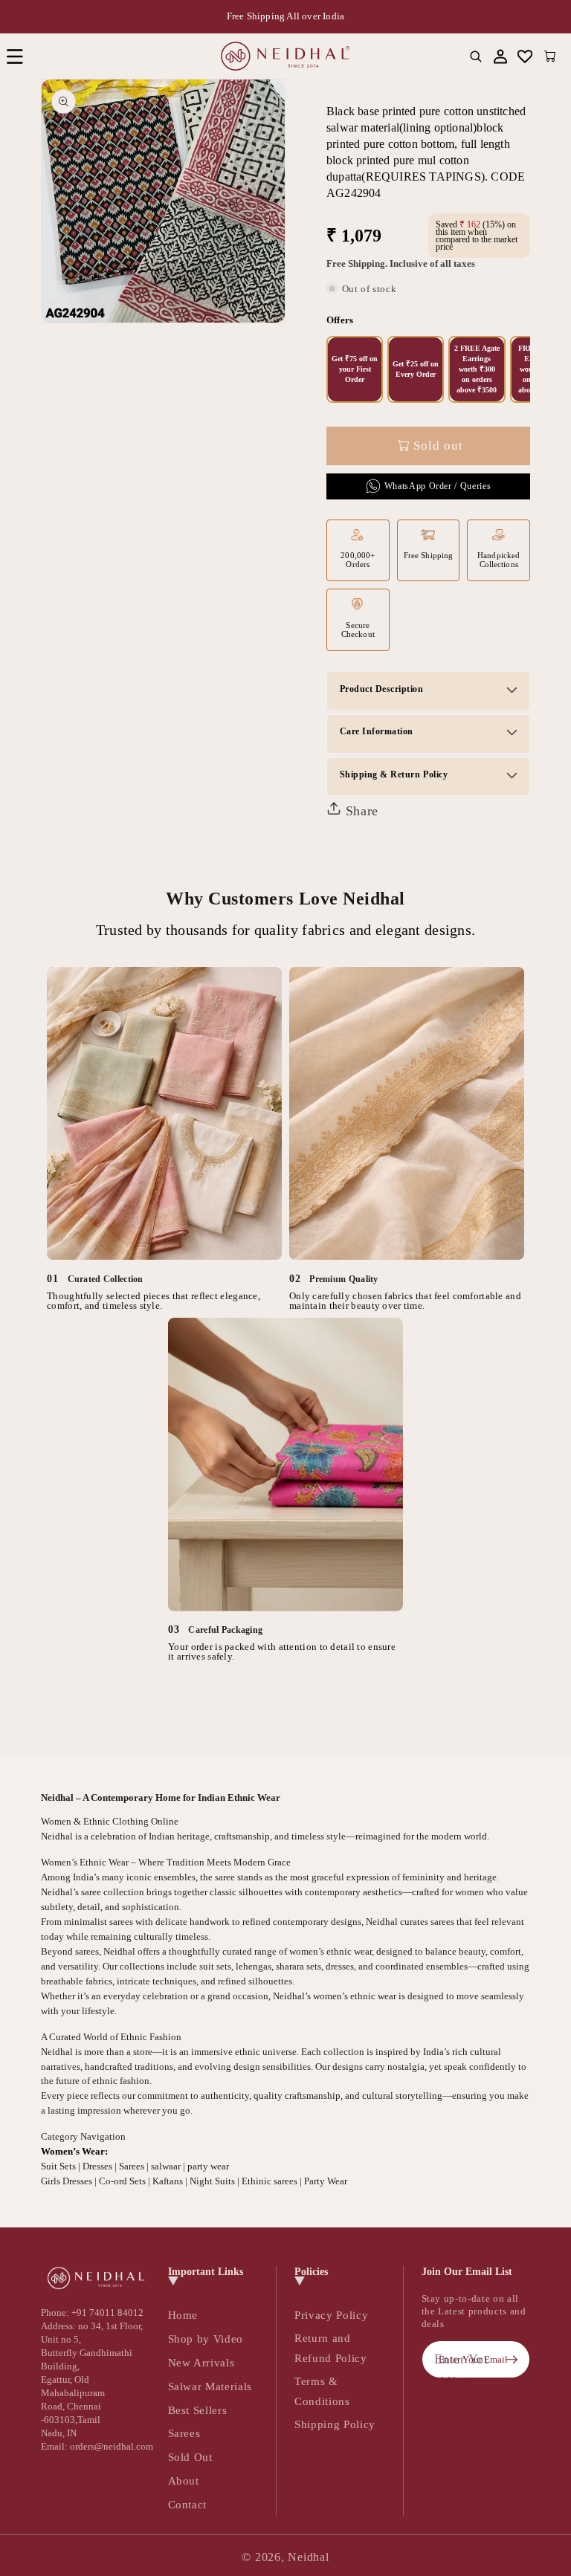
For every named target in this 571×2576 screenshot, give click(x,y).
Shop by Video (206, 2339)
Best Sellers (198, 2410)
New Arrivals (201, 2362)
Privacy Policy (331, 2315)
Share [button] (360, 811)
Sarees (184, 2433)
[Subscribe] (512, 2360)
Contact (188, 2504)
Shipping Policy (335, 2424)
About (184, 2480)
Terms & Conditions (322, 2391)
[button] (14, 56)
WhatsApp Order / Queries (438, 486)
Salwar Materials (210, 2386)
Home (183, 2315)
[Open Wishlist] (525, 56)
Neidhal (308, 2557)
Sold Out (190, 2457)
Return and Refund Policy (331, 2348)
